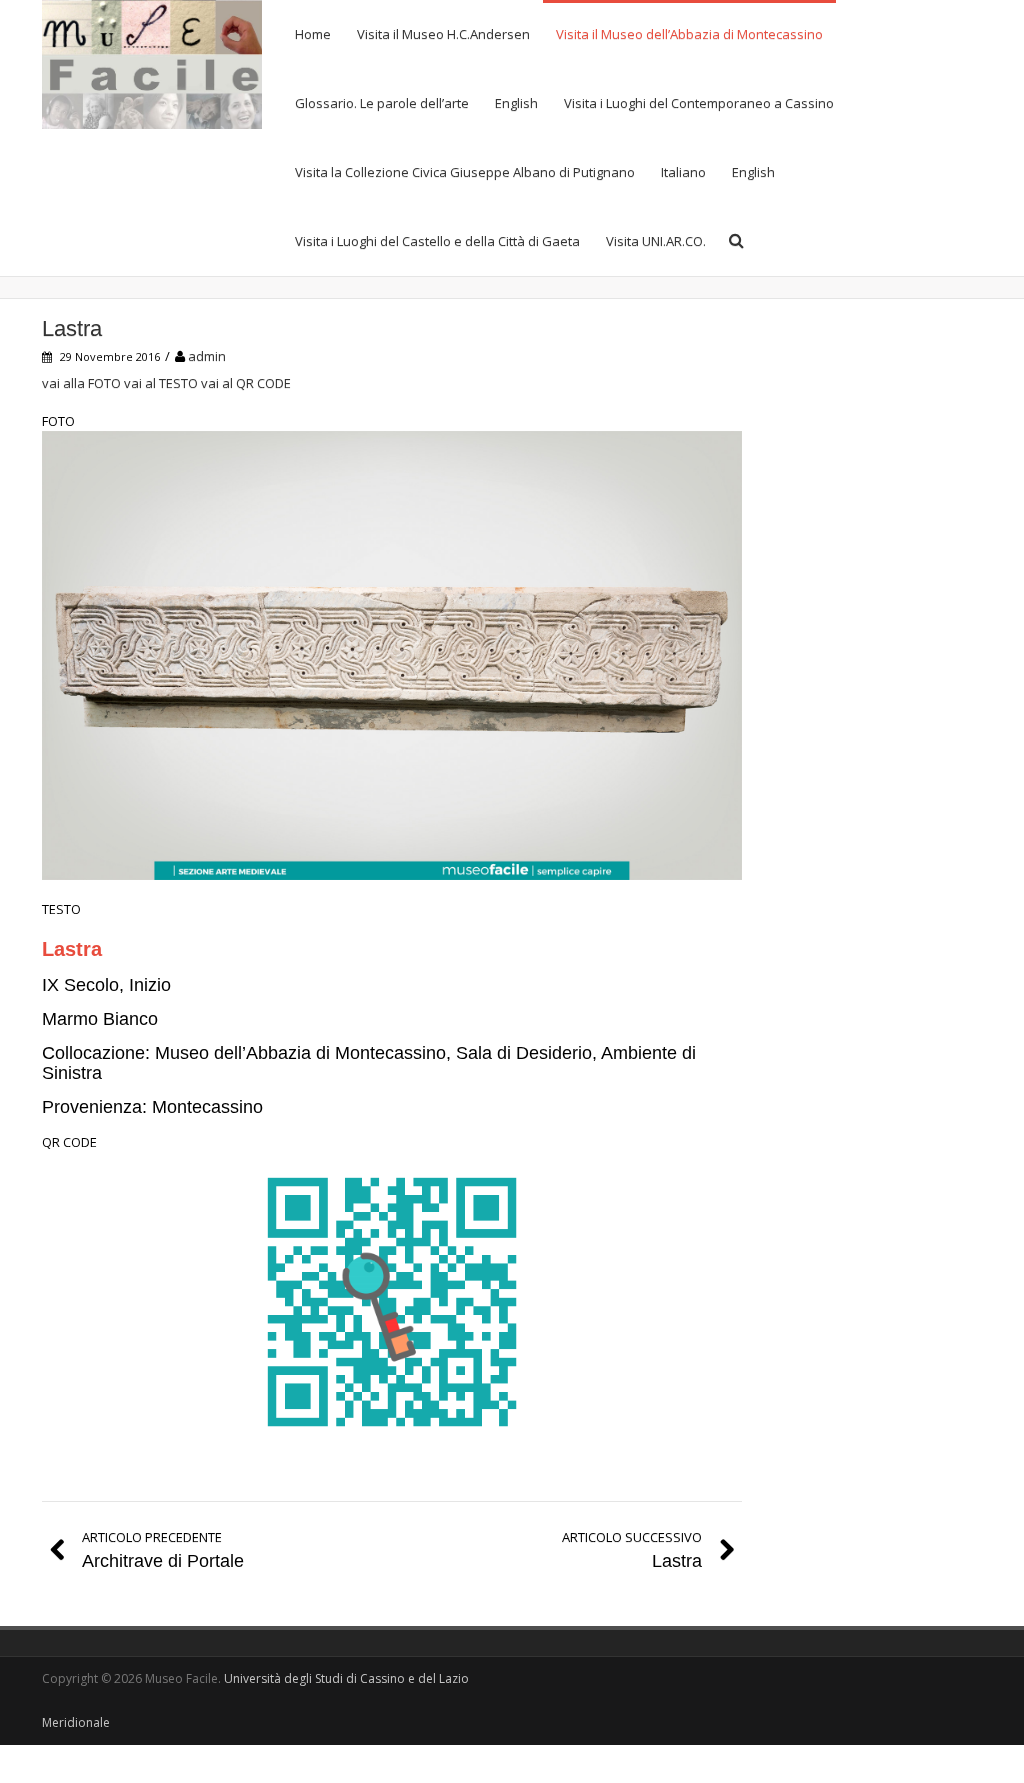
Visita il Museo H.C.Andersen (443, 34)
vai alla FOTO (81, 383)
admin (207, 356)
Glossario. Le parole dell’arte (382, 103)
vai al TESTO (161, 383)
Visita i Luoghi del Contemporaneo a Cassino (699, 103)
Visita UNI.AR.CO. (656, 241)
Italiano (683, 172)
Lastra (72, 328)
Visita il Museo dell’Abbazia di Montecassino (689, 34)
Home (313, 34)
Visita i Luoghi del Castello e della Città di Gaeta (437, 241)
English (516, 103)
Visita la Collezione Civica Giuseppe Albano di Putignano (465, 172)
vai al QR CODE (246, 383)
